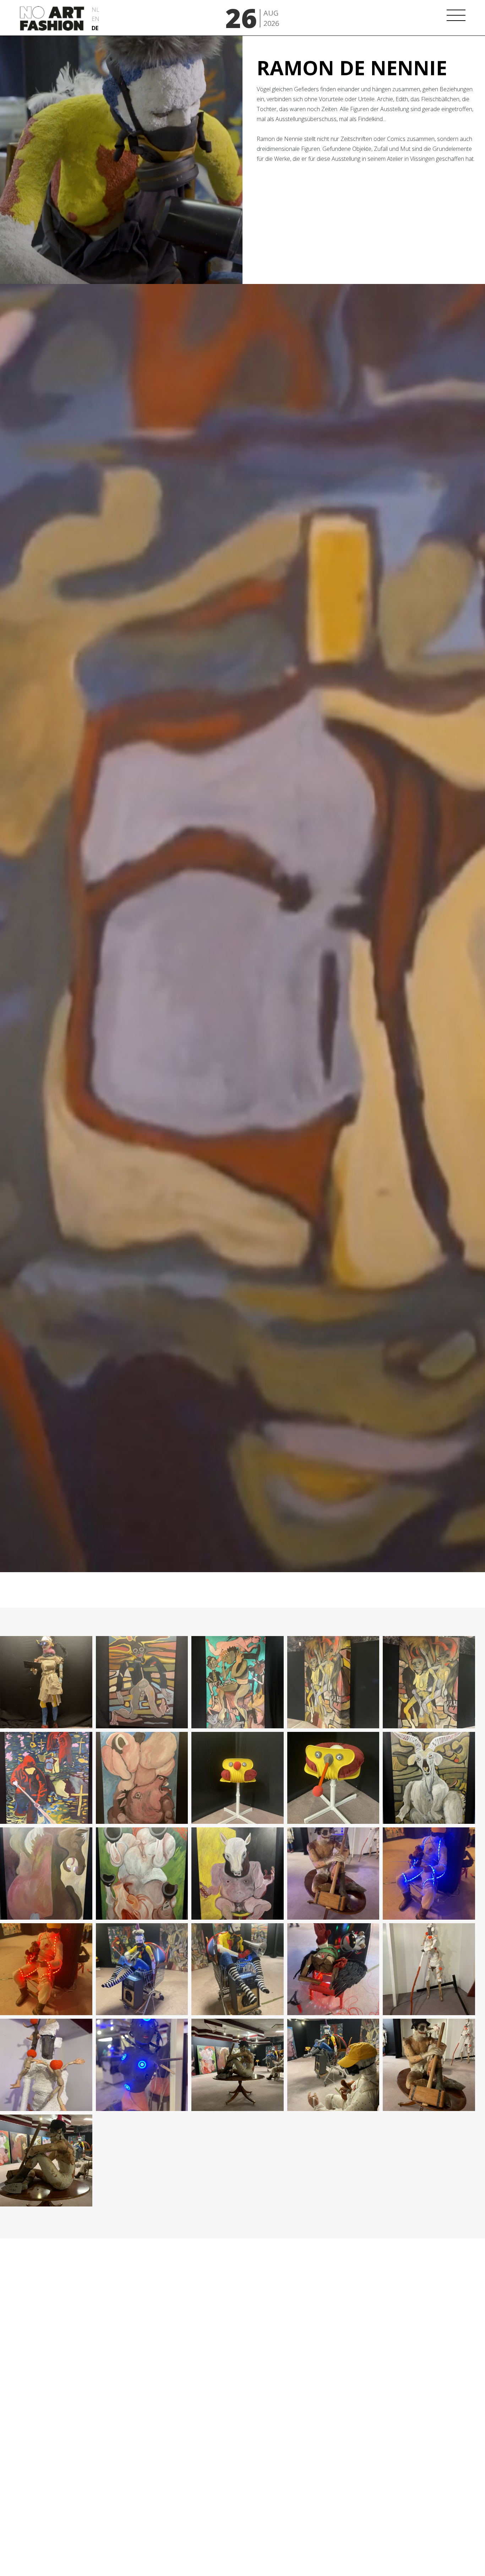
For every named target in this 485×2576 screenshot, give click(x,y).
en (96, 19)
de (95, 28)
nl (96, 10)
